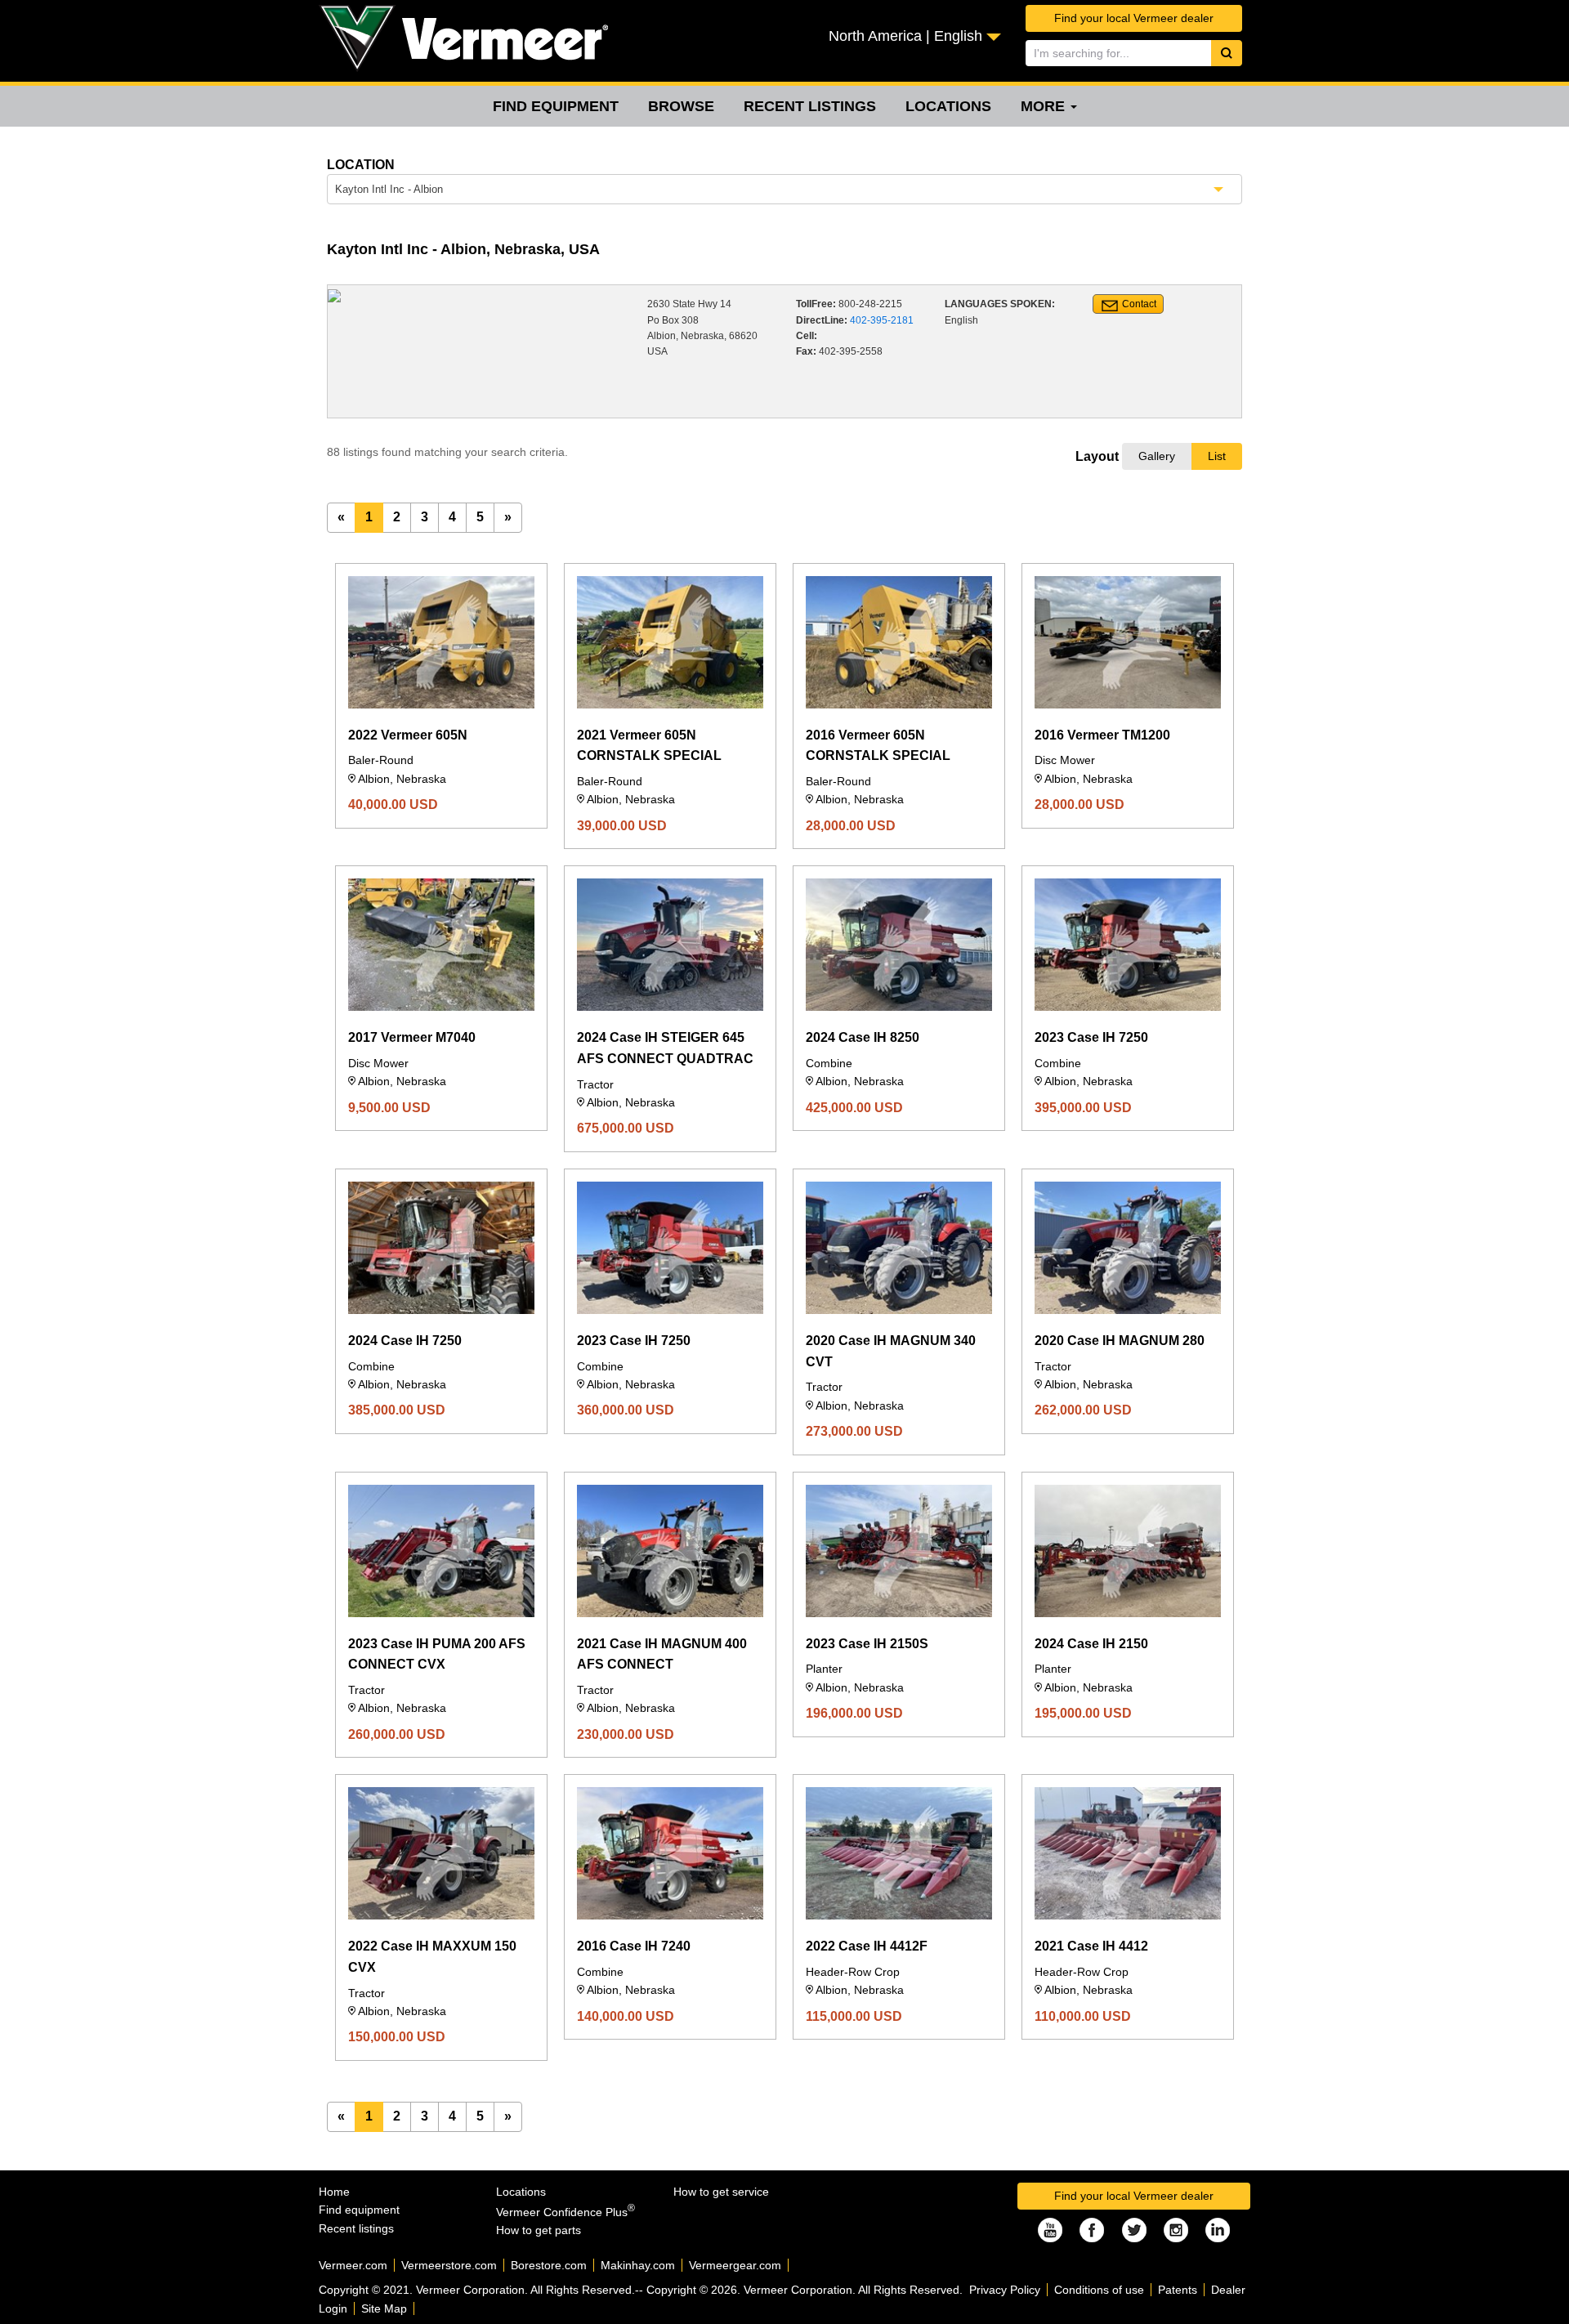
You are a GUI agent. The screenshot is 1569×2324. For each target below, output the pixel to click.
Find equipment (556, 106)
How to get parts (539, 2230)
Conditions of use (1099, 2290)
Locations (948, 106)
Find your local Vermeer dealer (1134, 18)
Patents (1178, 2290)
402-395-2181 (882, 320)
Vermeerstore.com (449, 2265)
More (1045, 106)
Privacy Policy (1005, 2290)
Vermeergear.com (735, 2265)
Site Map (384, 2308)
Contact (1139, 304)
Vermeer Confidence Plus (565, 2212)
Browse (681, 106)
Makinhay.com (638, 2265)
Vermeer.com (353, 2265)
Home (334, 2192)
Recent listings (810, 106)
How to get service (721, 2192)
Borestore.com (549, 2265)
